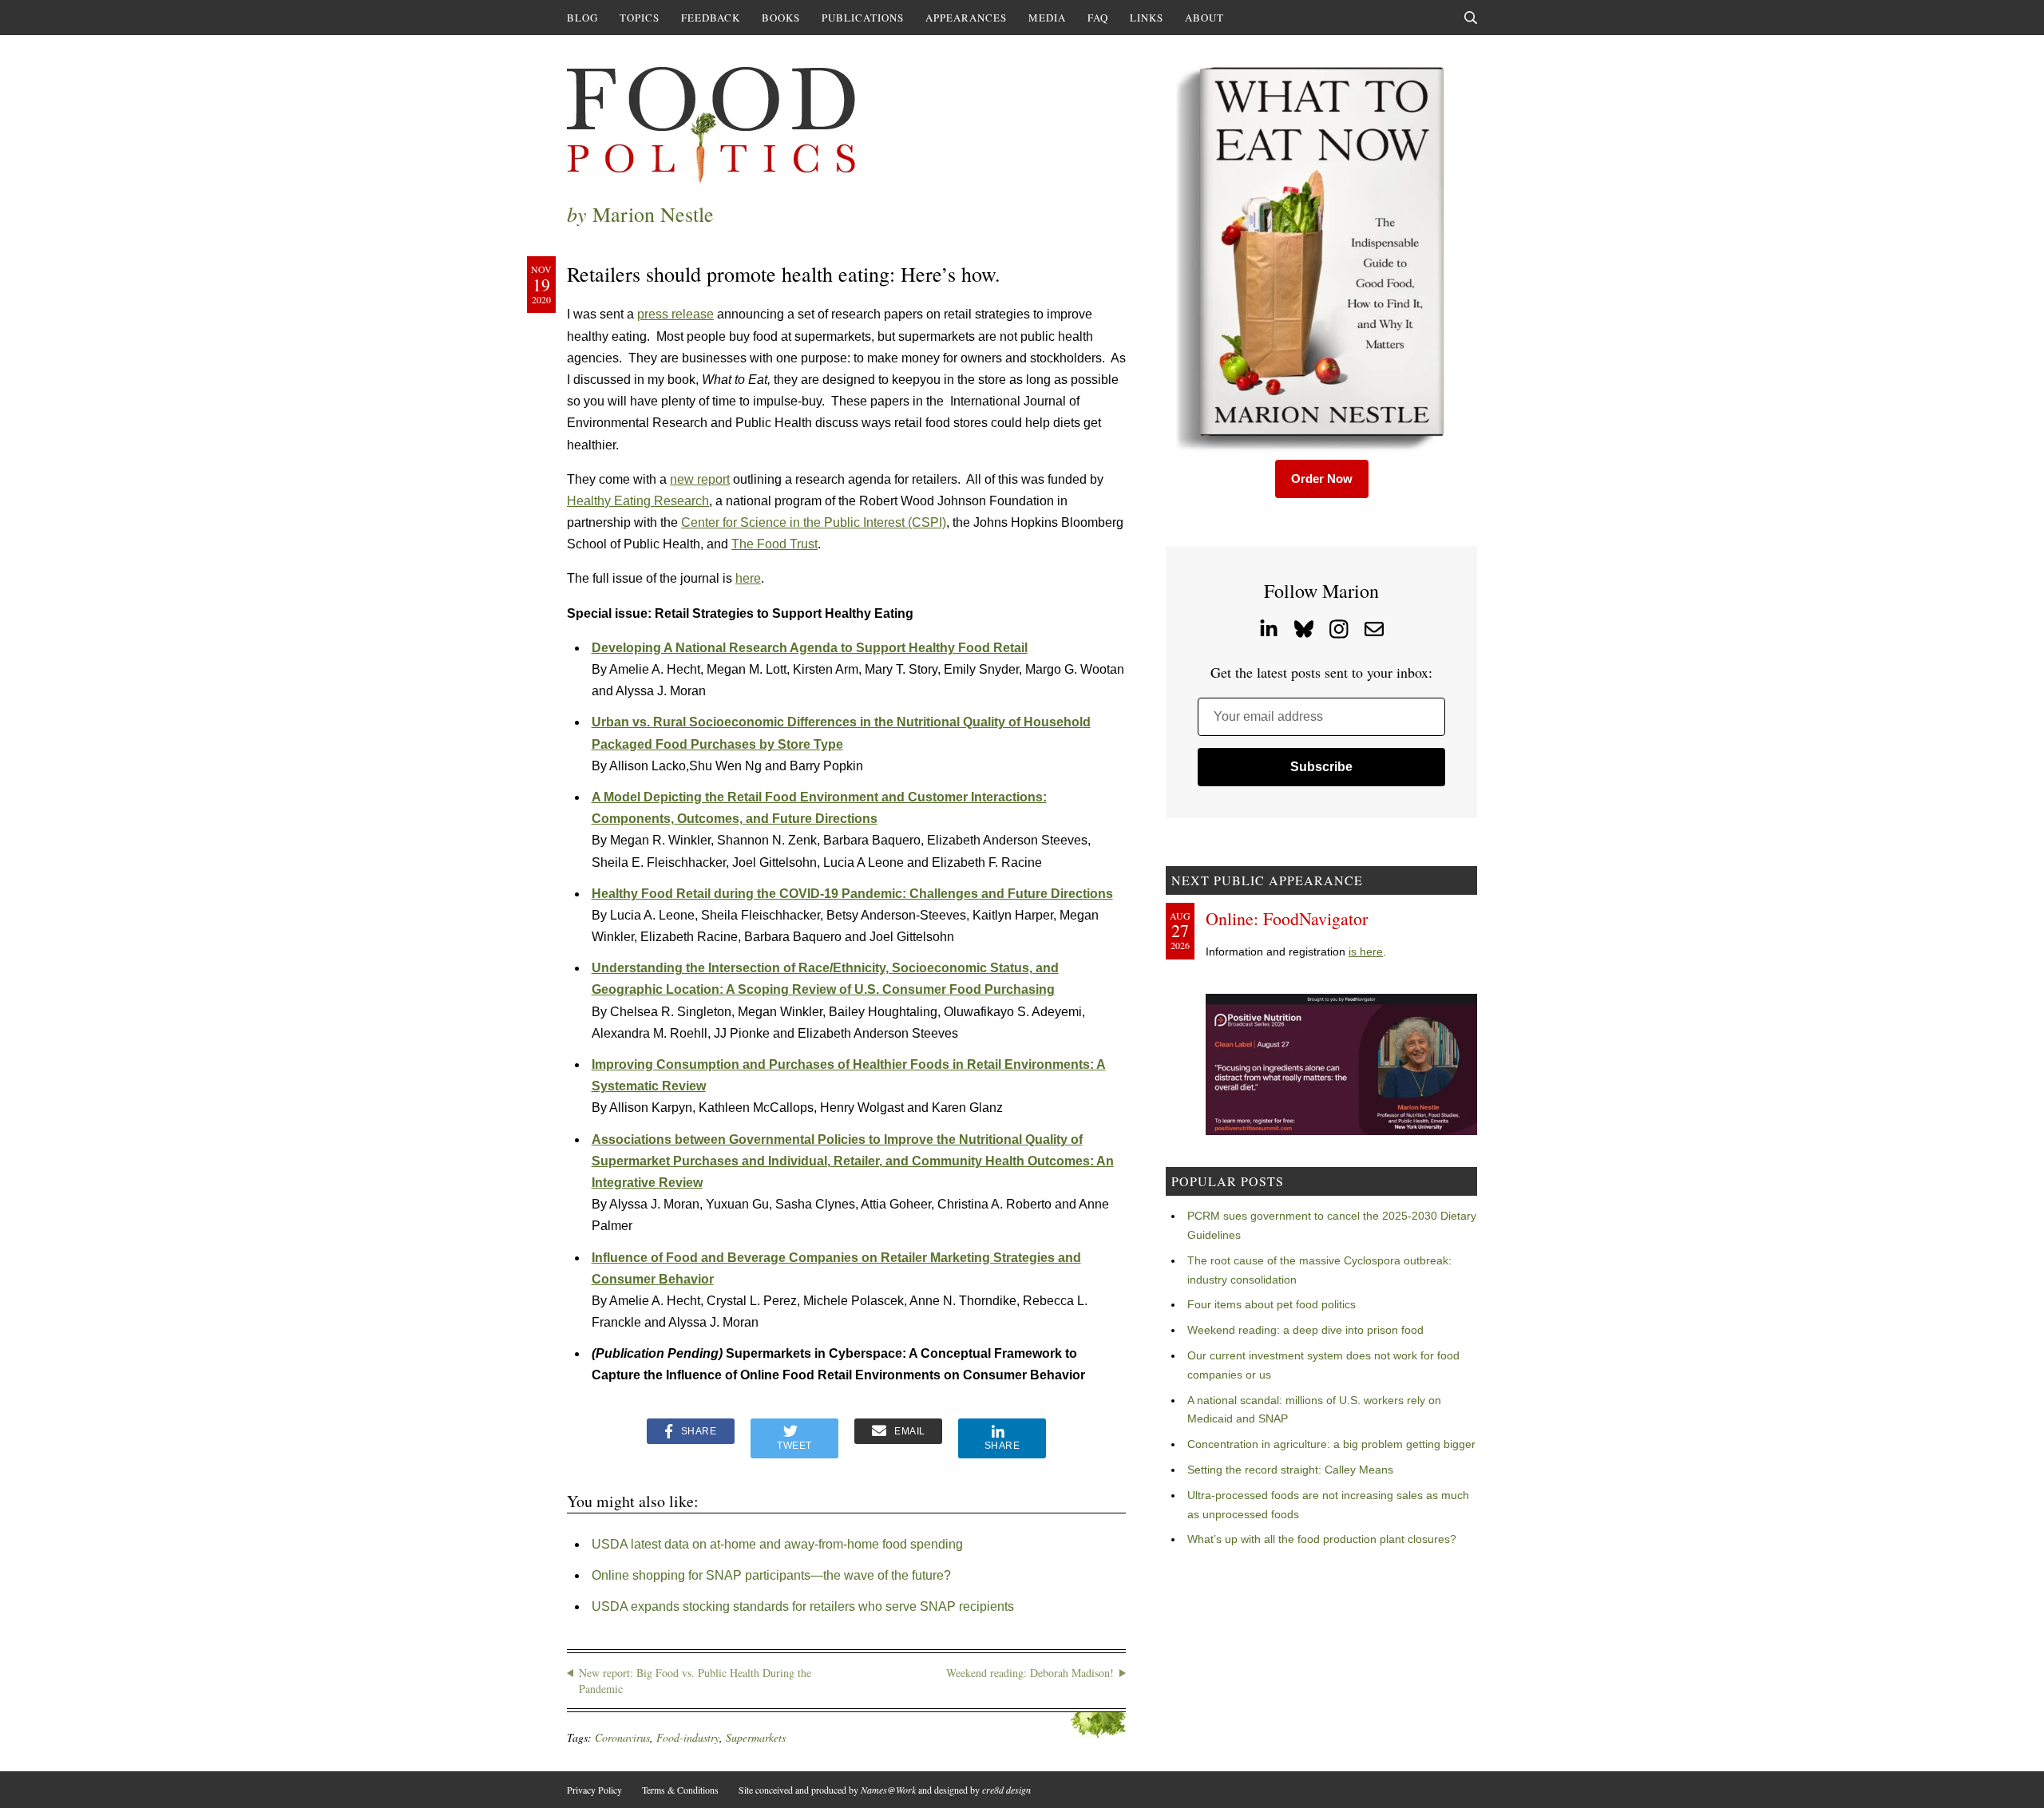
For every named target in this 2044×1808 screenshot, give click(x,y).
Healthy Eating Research (638, 501)
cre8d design (1006, 1790)
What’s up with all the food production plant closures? (1322, 1539)
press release (675, 314)
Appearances (966, 18)
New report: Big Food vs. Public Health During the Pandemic (695, 1681)
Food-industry (688, 1737)
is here (1366, 951)
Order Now (1322, 479)
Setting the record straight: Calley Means (1290, 1470)
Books (781, 18)
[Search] (1471, 18)
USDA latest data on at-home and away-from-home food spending (777, 1544)
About (1204, 18)
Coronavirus (622, 1737)
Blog (582, 18)
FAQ (1098, 18)
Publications (863, 18)
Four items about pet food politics (1272, 1304)
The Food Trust (774, 544)
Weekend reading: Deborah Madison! (1030, 1673)
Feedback (711, 18)
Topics (640, 18)
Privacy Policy (594, 1790)
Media (1047, 18)
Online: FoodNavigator (1287, 918)
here (748, 578)
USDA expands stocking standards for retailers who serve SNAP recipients (803, 1606)
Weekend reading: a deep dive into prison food (1305, 1330)
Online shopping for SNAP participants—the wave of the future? (771, 1575)
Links (1147, 18)
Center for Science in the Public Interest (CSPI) (814, 522)
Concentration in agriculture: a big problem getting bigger (1331, 1444)
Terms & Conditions (680, 1790)
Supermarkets (756, 1737)
